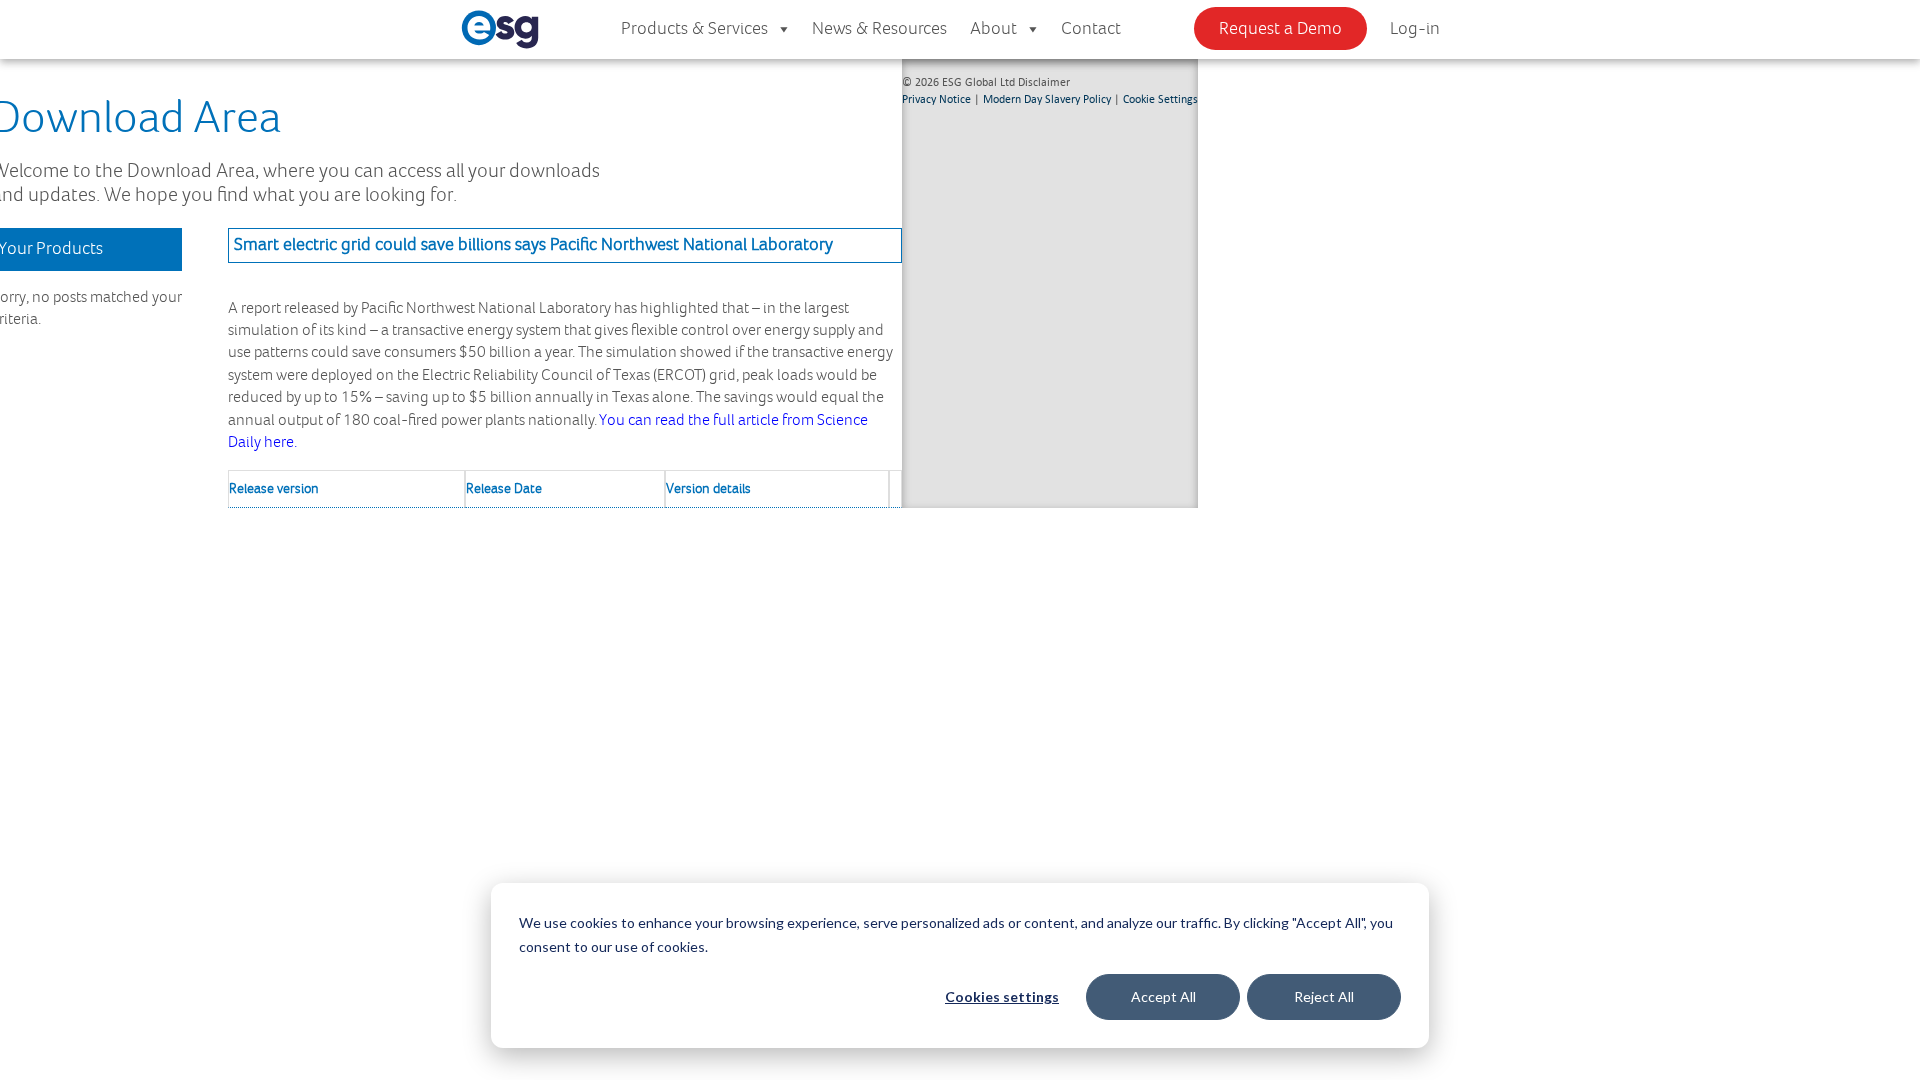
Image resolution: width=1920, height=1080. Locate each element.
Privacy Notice (936, 98)
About (993, 29)
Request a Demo (1280, 29)
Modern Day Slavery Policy (1047, 98)
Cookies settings (1002, 996)
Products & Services (694, 29)
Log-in (1415, 29)
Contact (1091, 29)
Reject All (1324, 996)
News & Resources (879, 29)
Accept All (1163, 996)
